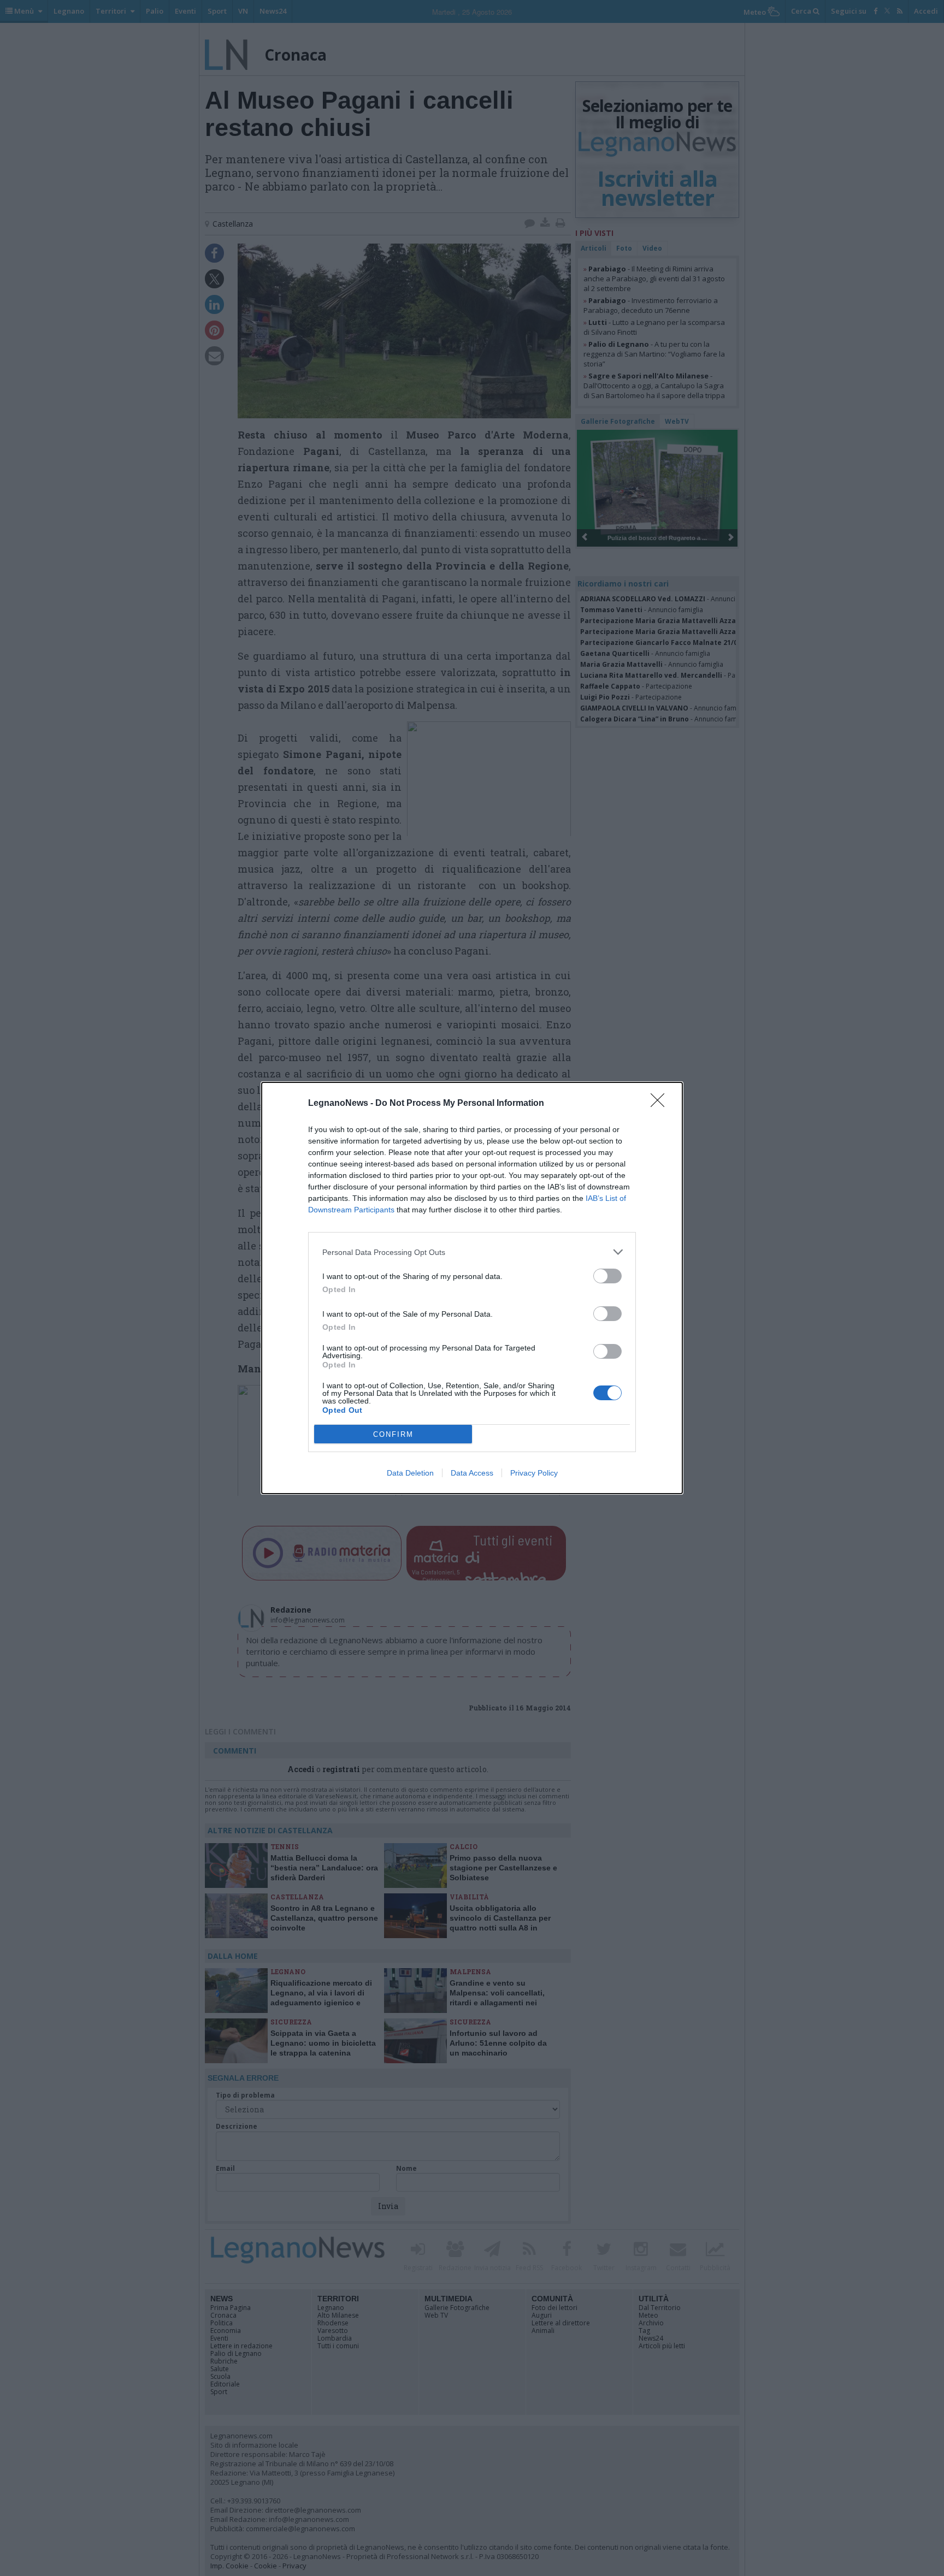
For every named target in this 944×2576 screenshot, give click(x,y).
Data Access (472, 1473)
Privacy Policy (534, 1473)
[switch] (607, 1276)
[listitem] (472, 1252)
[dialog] (472, 1288)
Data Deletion (410, 1473)
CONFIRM (393, 1434)
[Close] (661, 1104)
